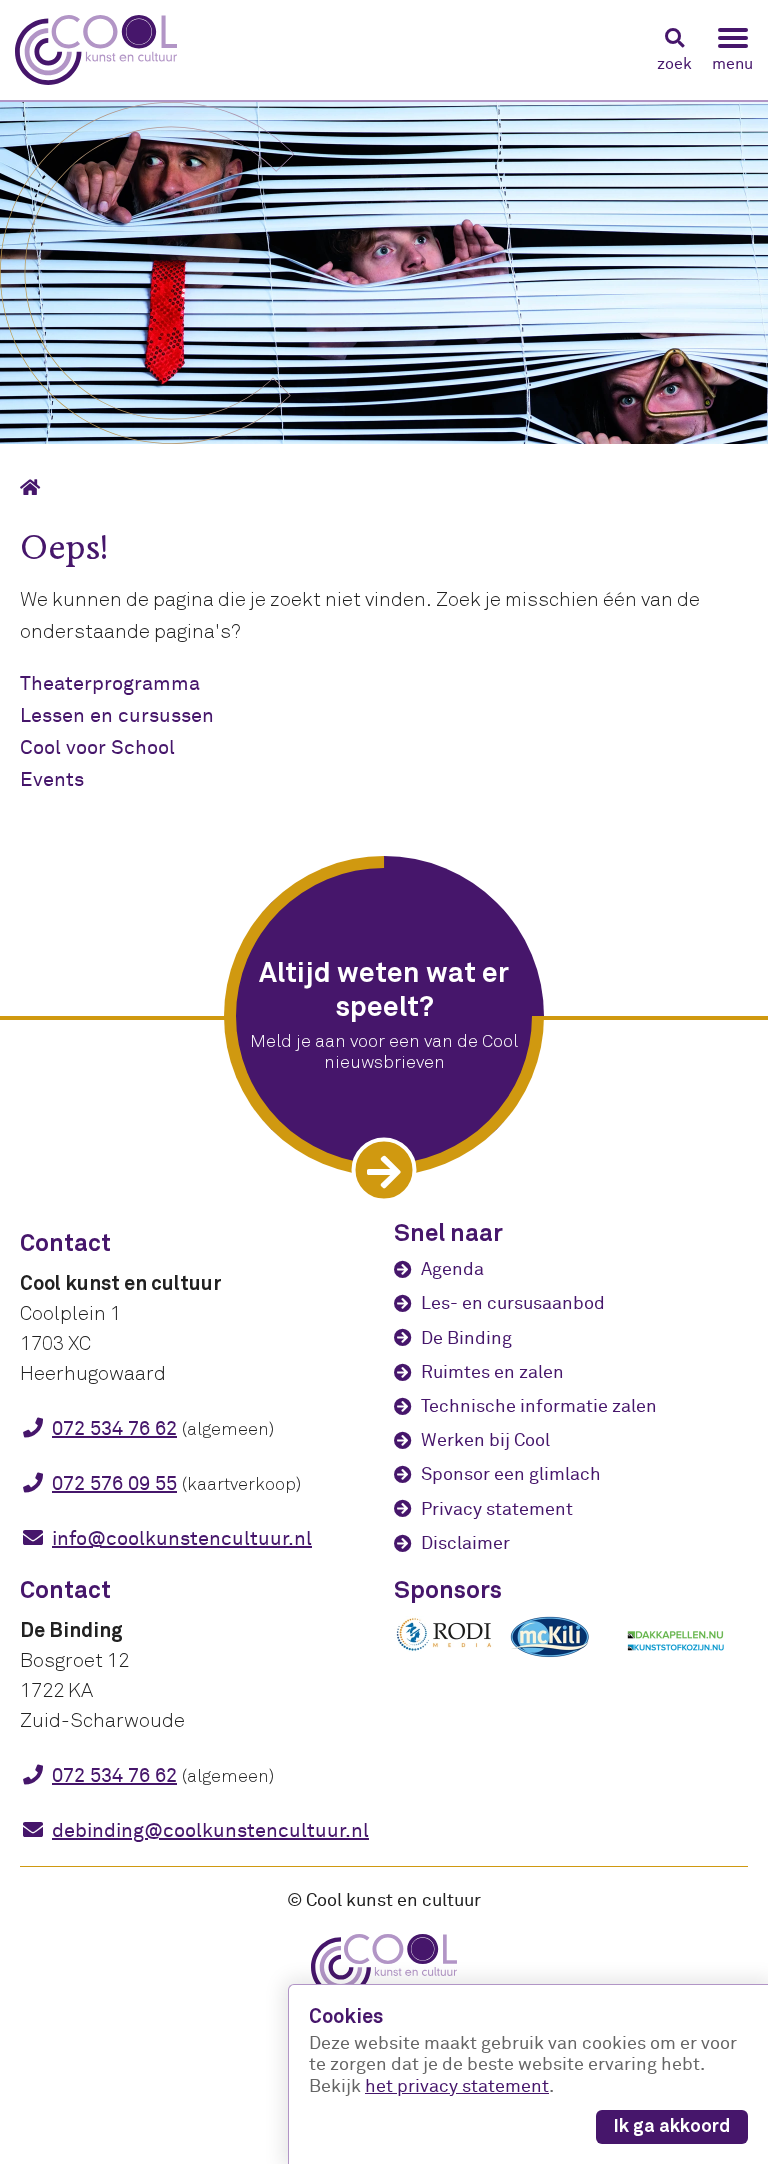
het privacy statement (457, 2086)
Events (52, 779)
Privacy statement (497, 1509)
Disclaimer (465, 1543)
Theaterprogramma (110, 683)
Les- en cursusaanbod (513, 1303)
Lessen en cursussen (117, 715)
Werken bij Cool (485, 1440)
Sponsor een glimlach (511, 1474)
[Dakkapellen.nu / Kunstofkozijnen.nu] (676, 1661)
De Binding (466, 1338)
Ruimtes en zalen (492, 1372)
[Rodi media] (444, 1648)
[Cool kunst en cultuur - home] (96, 50)
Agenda (452, 1269)
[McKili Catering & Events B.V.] (560, 1657)
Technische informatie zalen (539, 1406)
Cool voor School (97, 747)
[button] (674, 50)
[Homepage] (37, 487)
